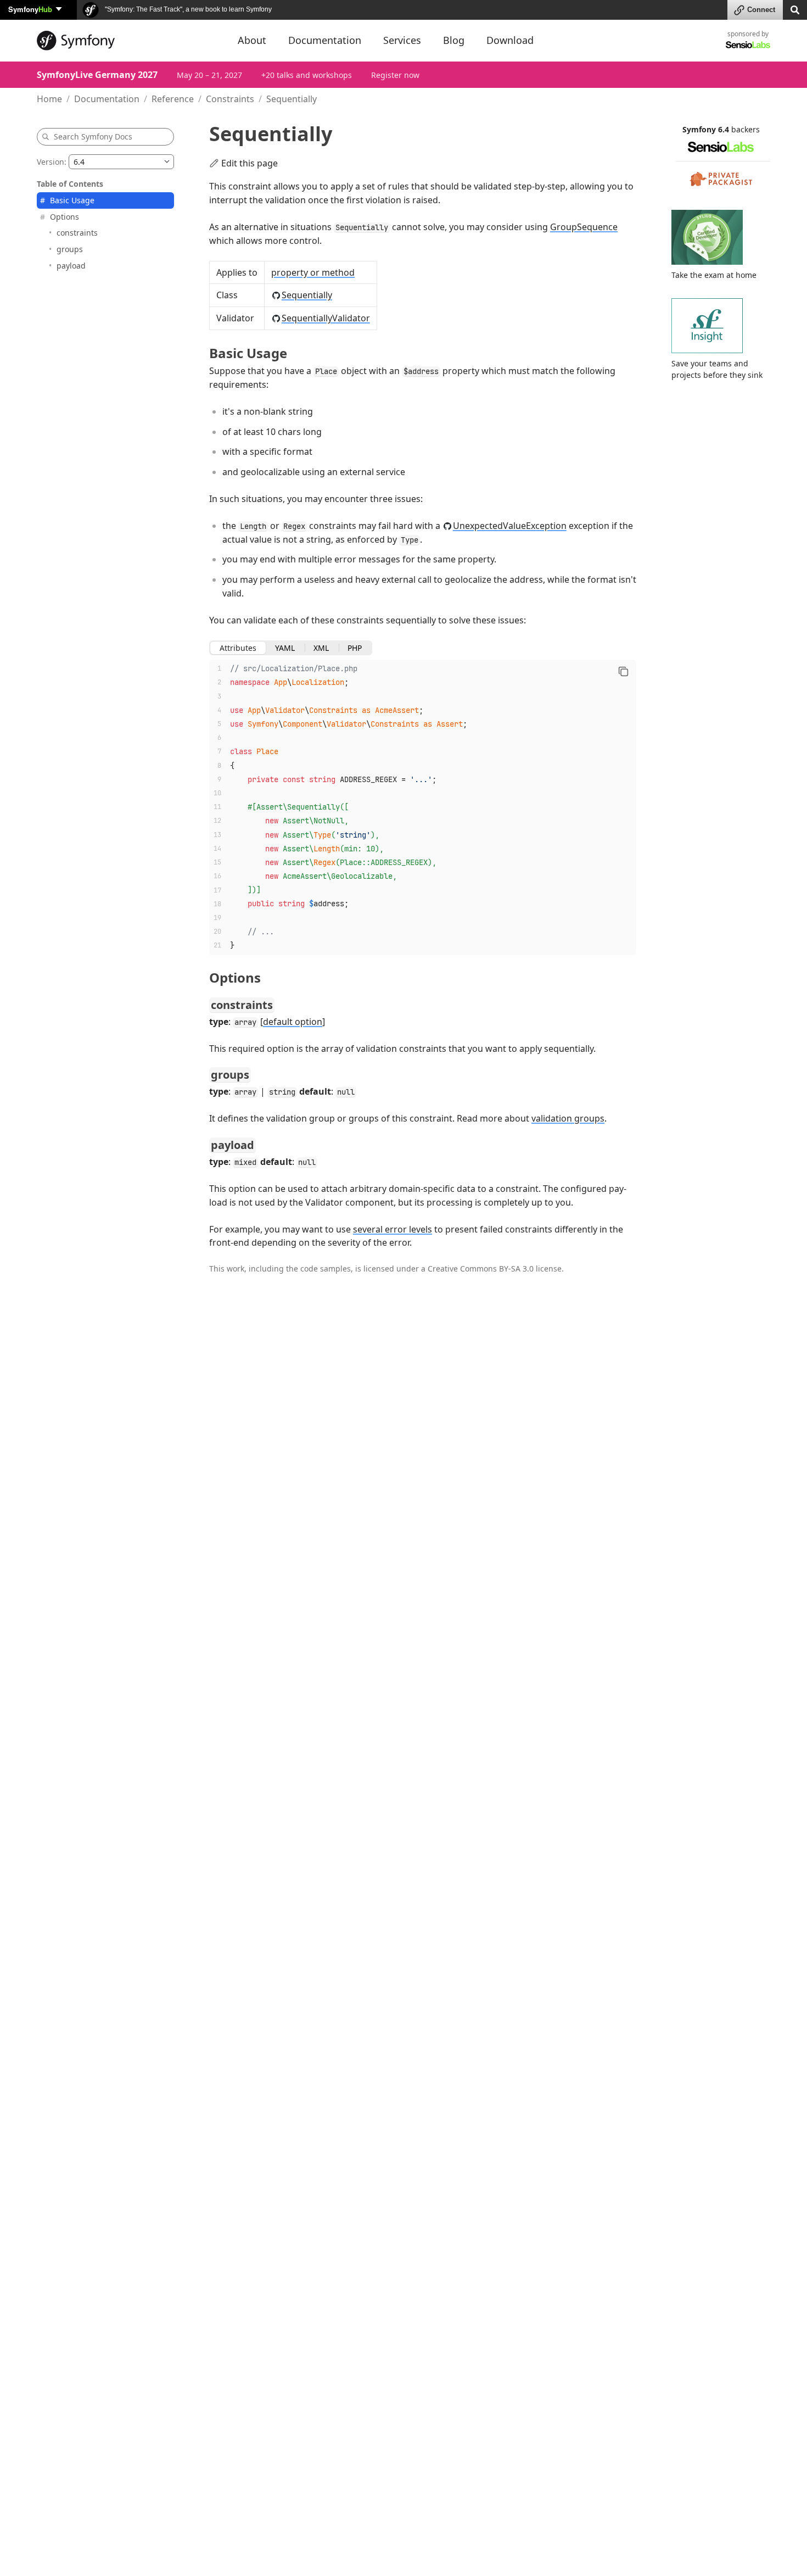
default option (293, 1022)
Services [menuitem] (402, 40)
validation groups (568, 1118)
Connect (761, 10)
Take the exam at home (714, 275)
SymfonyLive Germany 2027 (97, 75)
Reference (173, 99)
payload (71, 266)
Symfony (30, 9)
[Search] (795, 9)
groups (70, 249)
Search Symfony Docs (93, 136)
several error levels (393, 1229)
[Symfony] (127, 41)
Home (49, 99)
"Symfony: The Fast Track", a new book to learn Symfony (187, 9)
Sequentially (307, 295)
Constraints (230, 99)
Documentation (107, 99)
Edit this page (250, 163)
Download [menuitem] (510, 40)
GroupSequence (584, 227)
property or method (313, 272)
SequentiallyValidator (326, 318)
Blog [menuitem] (454, 40)
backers (746, 129)
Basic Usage (72, 200)
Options (65, 217)
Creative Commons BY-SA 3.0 (481, 1269)
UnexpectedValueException (510, 526)
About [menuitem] (252, 40)
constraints (77, 233)
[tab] (238, 648)
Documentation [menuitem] (325, 40)
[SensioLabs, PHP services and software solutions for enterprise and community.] (748, 44)
